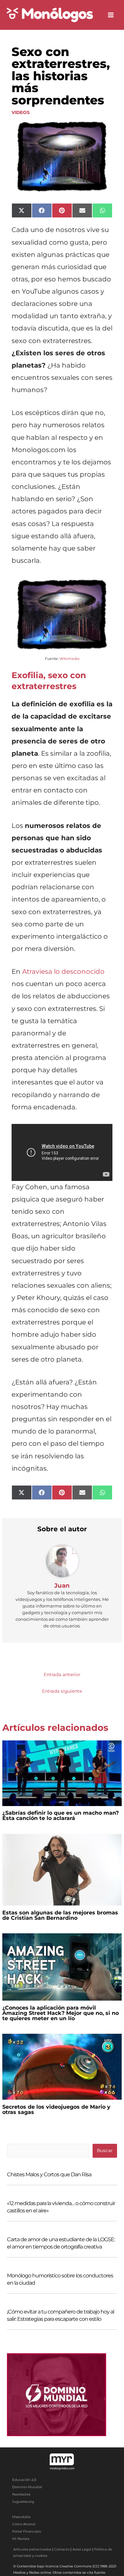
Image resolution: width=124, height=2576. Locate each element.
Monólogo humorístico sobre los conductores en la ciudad (60, 2279)
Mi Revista (21, 2539)
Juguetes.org (23, 2502)
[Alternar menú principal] (111, 15)
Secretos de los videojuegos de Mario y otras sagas (56, 2109)
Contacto (62, 2549)
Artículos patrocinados (32, 2549)
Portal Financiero (27, 2531)
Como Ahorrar (24, 2524)
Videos (21, 112)
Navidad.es (21, 2494)
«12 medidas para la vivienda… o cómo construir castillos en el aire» (61, 2207)
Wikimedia (69, 659)
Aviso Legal (82, 2549)
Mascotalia (21, 2517)
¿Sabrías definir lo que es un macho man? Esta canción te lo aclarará (61, 1815)
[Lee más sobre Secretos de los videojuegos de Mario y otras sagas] (62, 2066)
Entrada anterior (62, 1674)
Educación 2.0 (24, 2480)
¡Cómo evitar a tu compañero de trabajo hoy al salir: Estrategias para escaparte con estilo (61, 2315)
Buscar (105, 2150)
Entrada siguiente (62, 1691)
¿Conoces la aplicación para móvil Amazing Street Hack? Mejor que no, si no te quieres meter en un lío (61, 2013)
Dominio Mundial (27, 2487)
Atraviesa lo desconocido (63, 971)
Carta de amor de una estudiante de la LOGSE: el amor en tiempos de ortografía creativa (61, 2243)
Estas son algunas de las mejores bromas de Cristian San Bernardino (60, 1915)
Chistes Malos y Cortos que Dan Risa (49, 2174)
